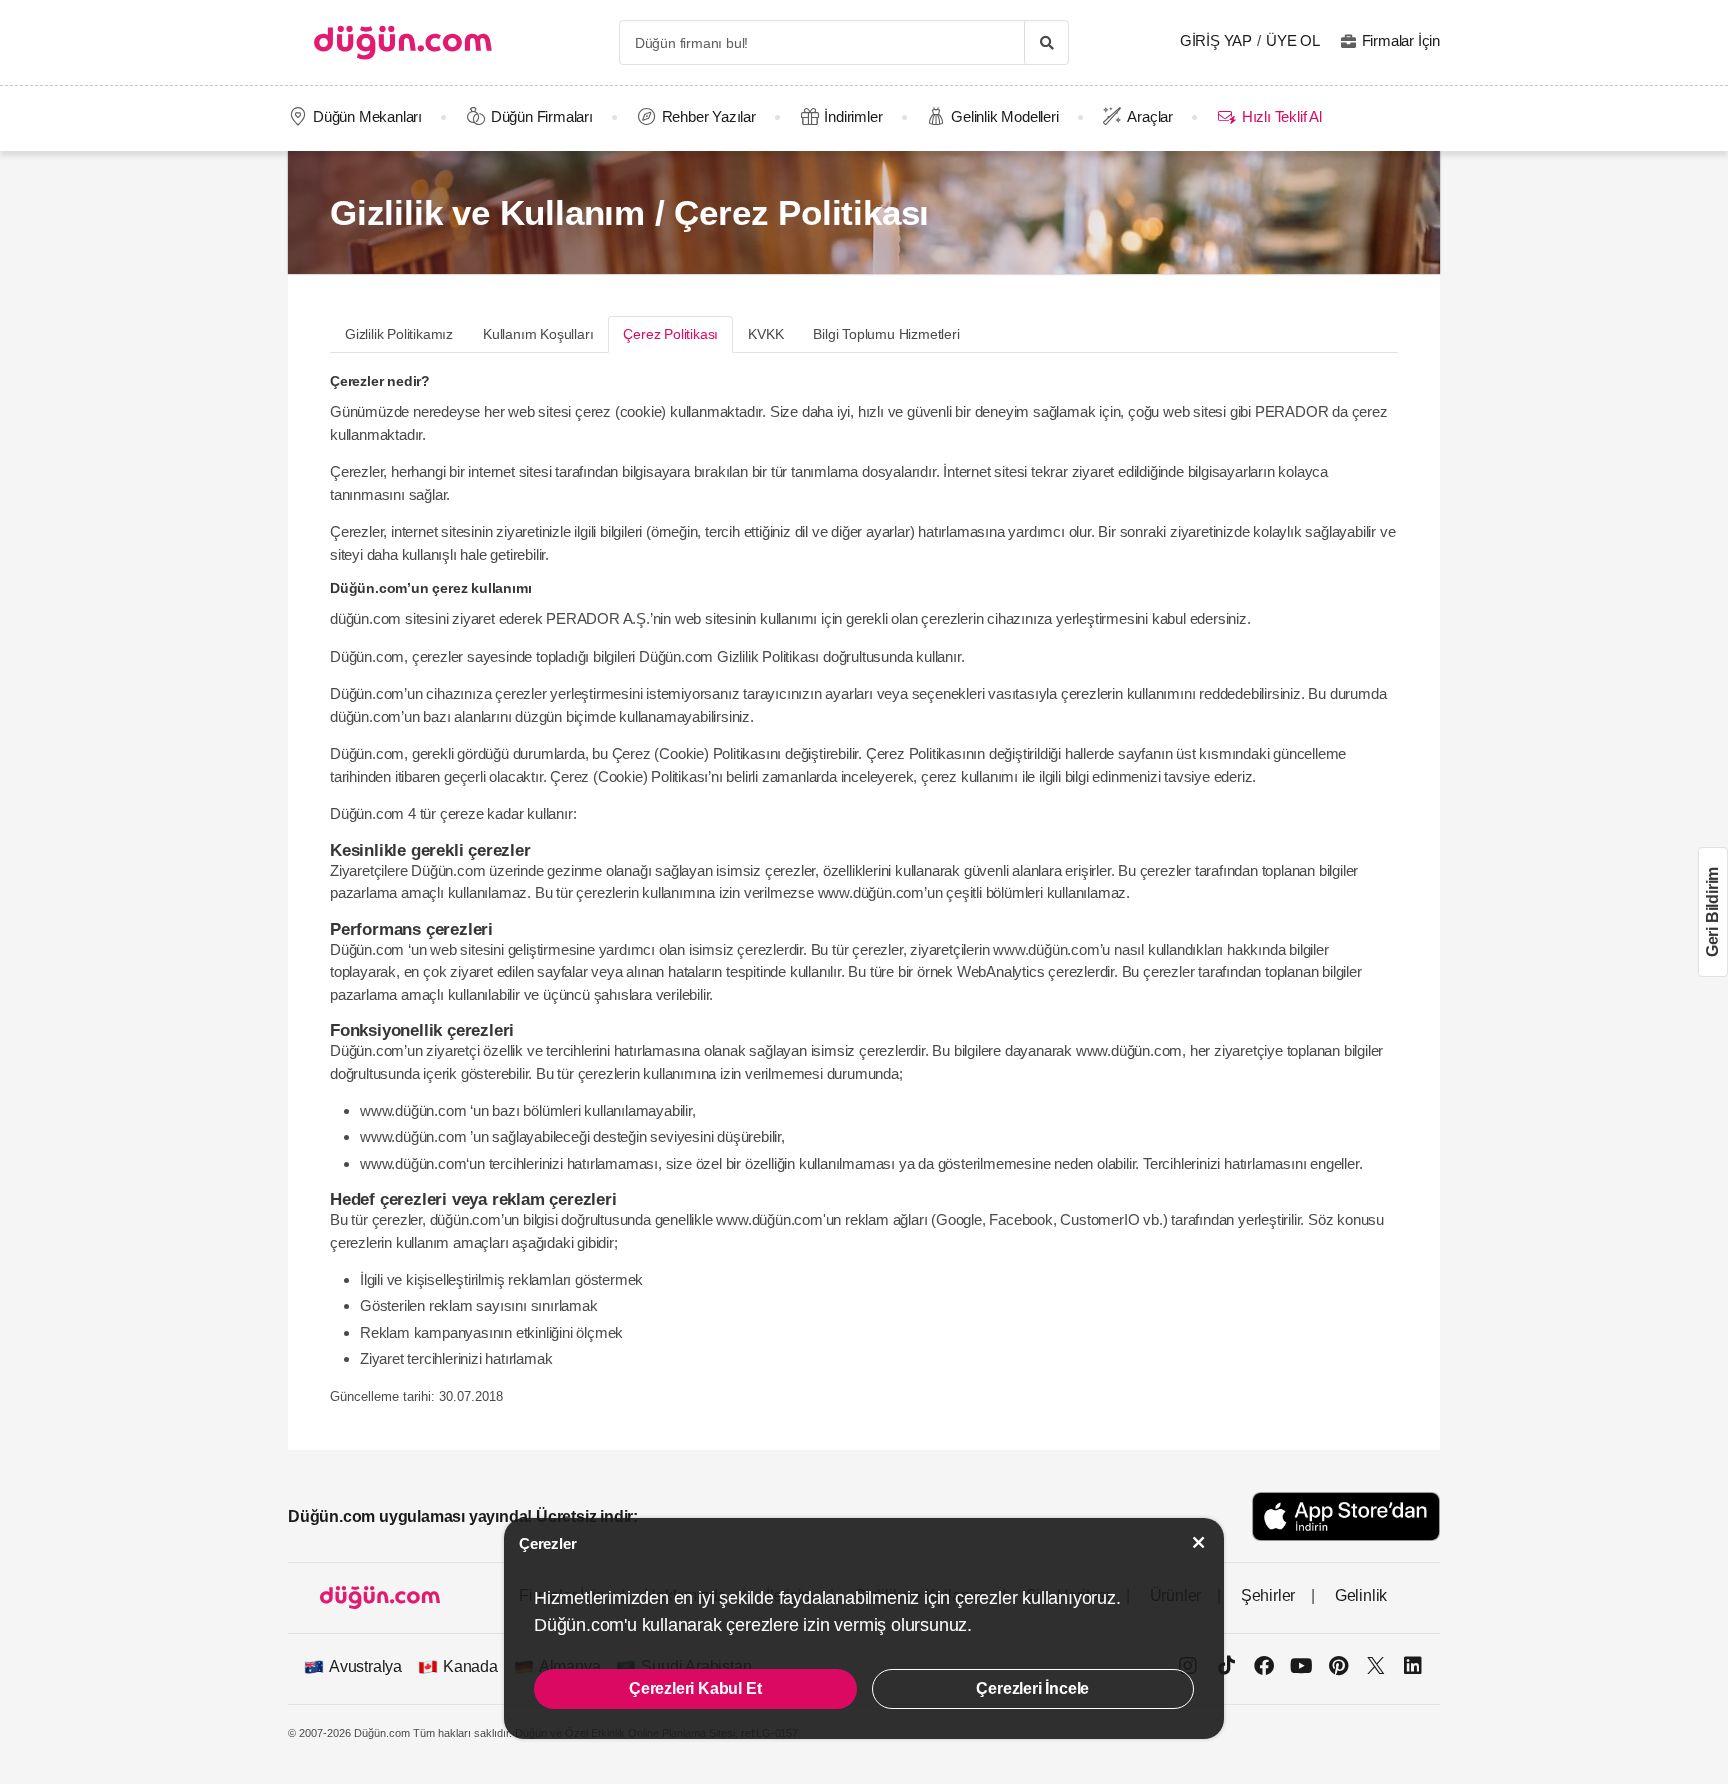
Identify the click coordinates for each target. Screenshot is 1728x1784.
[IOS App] (1346, 1516)
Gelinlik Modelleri (1004, 116)
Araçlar (1150, 116)
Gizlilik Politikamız (399, 334)
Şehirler (1268, 1595)
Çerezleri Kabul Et (695, 1688)
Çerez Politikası (670, 334)
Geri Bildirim (1712, 912)
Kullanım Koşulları (538, 334)
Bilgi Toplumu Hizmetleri (886, 334)
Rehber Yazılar (709, 116)
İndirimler (853, 116)
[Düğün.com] (403, 42)
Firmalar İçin (1401, 40)
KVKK (765, 334)
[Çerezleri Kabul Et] (1199, 1542)
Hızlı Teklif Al (1281, 116)
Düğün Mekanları (367, 116)
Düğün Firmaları (542, 116)
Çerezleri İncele (1032, 1688)
